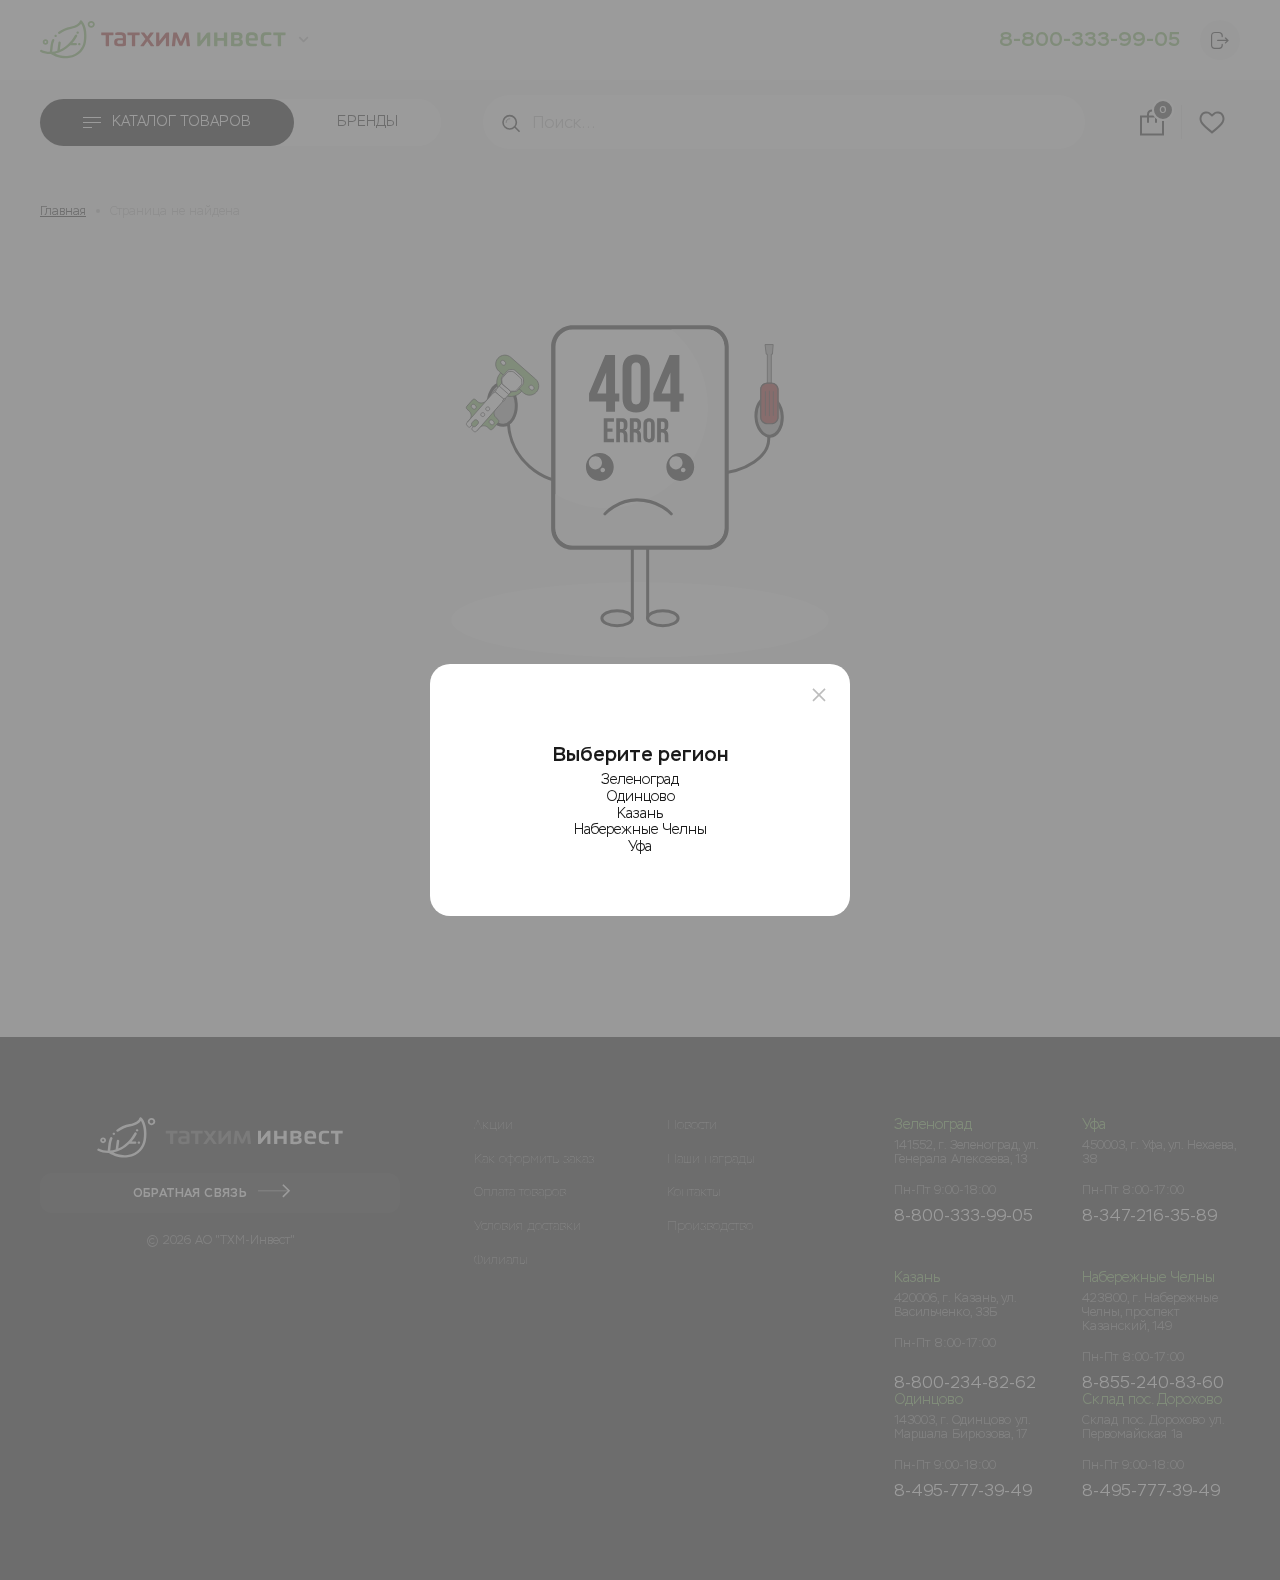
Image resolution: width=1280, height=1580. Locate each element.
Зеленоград (640, 779)
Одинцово (640, 796)
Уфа (640, 846)
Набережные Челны (640, 829)
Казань (640, 813)
